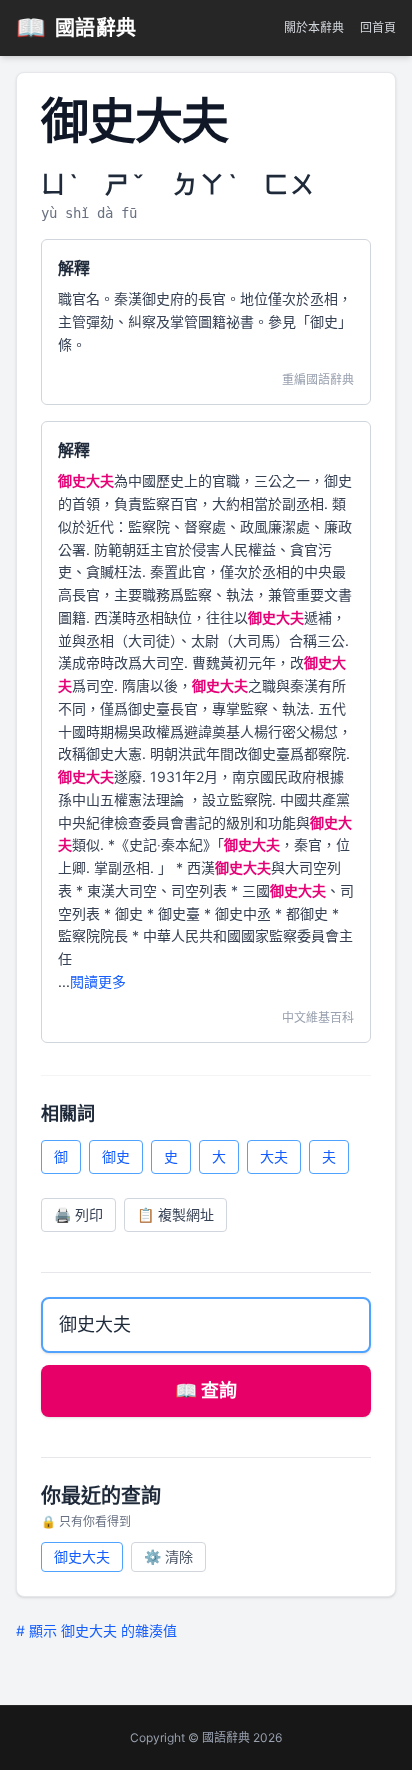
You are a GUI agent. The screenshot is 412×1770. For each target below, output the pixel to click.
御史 (116, 1156)
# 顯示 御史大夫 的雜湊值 (96, 1630)
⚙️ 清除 (168, 1556)
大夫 (274, 1156)
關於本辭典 (314, 27)
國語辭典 (76, 27)
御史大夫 (82, 1556)
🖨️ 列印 (78, 1214)
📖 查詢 (206, 1390)
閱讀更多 (98, 981)
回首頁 (378, 27)
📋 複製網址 (175, 1214)
